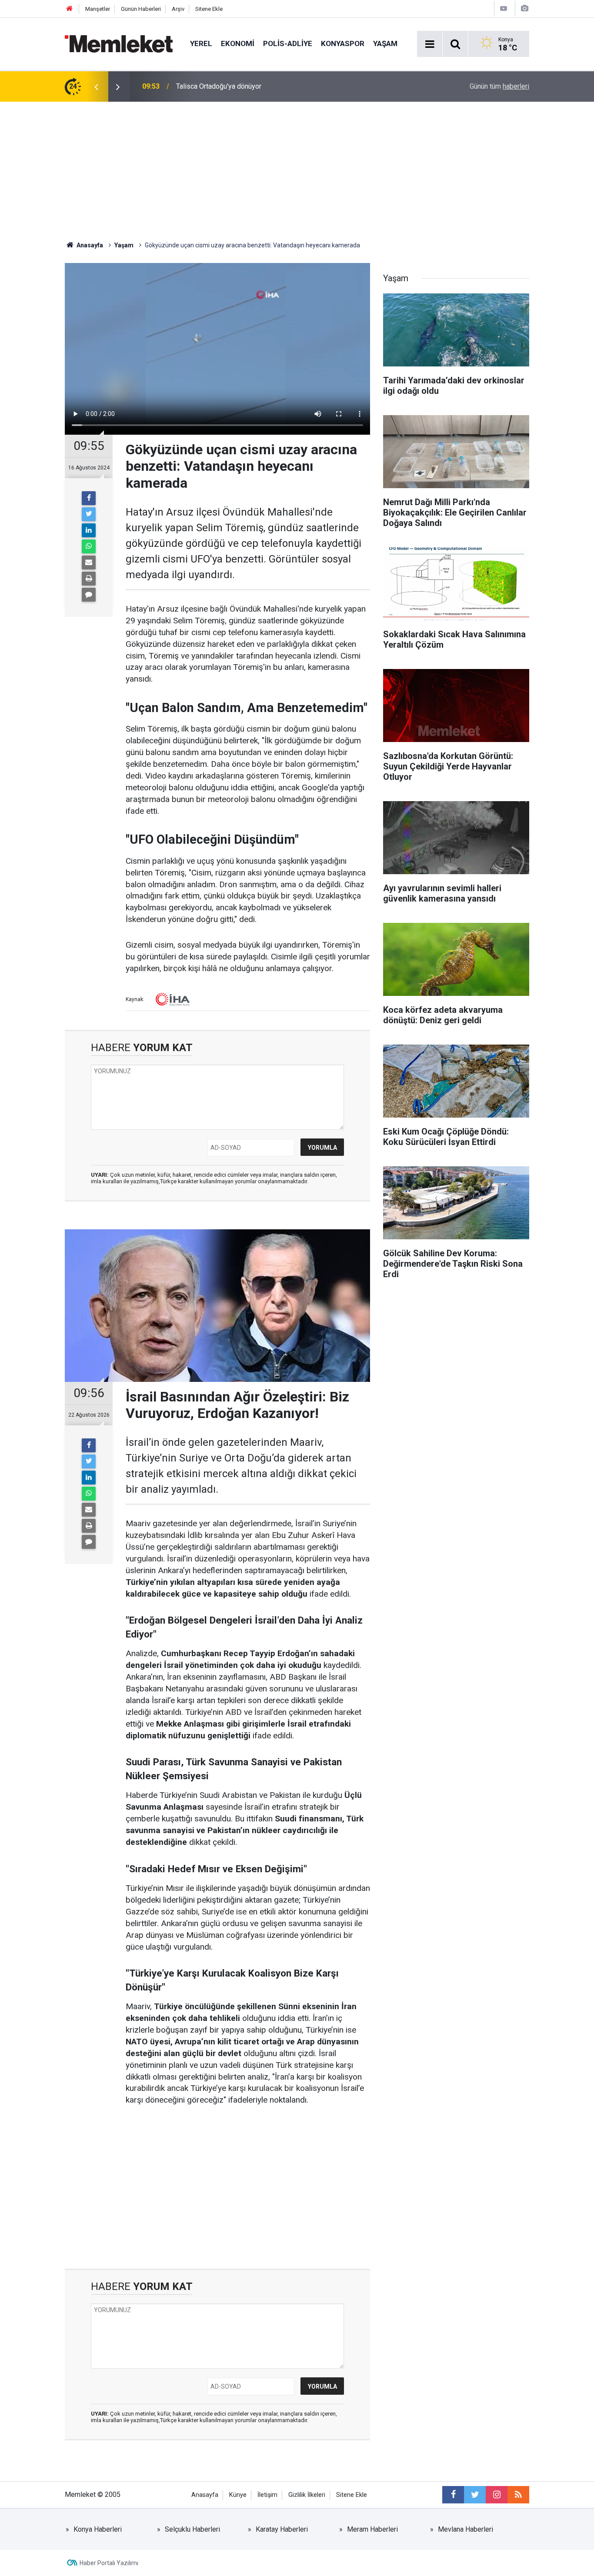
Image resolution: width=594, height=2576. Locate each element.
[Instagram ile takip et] (497, 2495)
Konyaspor (343, 43)
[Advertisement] (297, 167)
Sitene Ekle (209, 9)
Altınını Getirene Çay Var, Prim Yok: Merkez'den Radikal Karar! (269, 86)
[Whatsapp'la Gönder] (89, 546)
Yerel (201, 43)
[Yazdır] (89, 579)
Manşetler (98, 9)
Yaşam (385, 43)
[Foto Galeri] (524, 8)
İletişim (267, 2495)
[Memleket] (119, 43)
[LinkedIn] (89, 530)
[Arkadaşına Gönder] (89, 562)
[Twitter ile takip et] (475, 2495)
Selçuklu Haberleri (192, 2529)
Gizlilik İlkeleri (307, 2495)
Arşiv (178, 9)
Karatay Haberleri (282, 2529)
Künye (238, 2495)
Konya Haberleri (98, 2529)
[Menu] (430, 44)
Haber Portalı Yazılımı (109, 2563)
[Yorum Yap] (89, 595)
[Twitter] (89, 514)
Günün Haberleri (141, 9)
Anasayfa (205, 2495)
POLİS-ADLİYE (288, 43)
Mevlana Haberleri (466, 2529)
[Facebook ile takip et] (453, 2495)
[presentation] (96, 87)
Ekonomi (238, 43)
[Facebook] (89, 498)
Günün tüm (499, 86)
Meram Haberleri (372, 2529)
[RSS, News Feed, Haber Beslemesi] (518, 2495)
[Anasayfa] (70, 9)
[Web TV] (504, 8)
